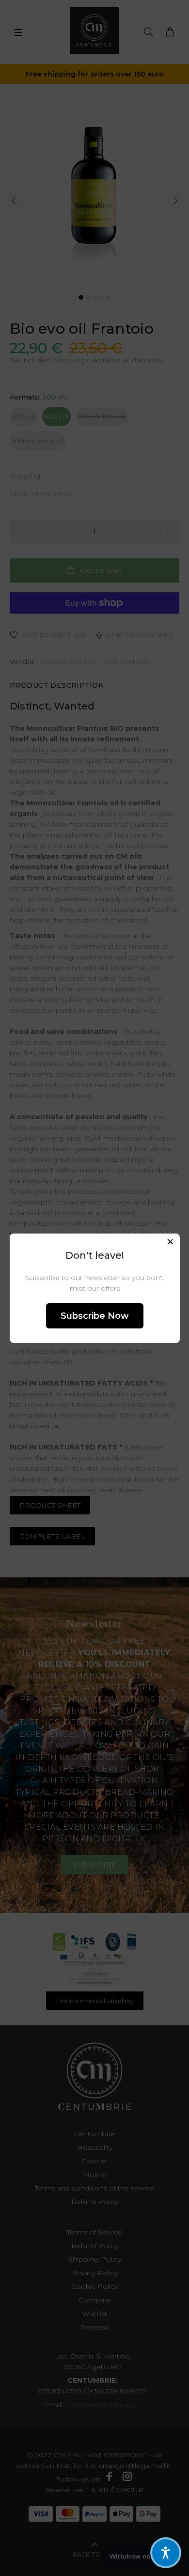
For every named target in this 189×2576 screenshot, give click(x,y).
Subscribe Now (95, 1316)
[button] (166, 2553)
